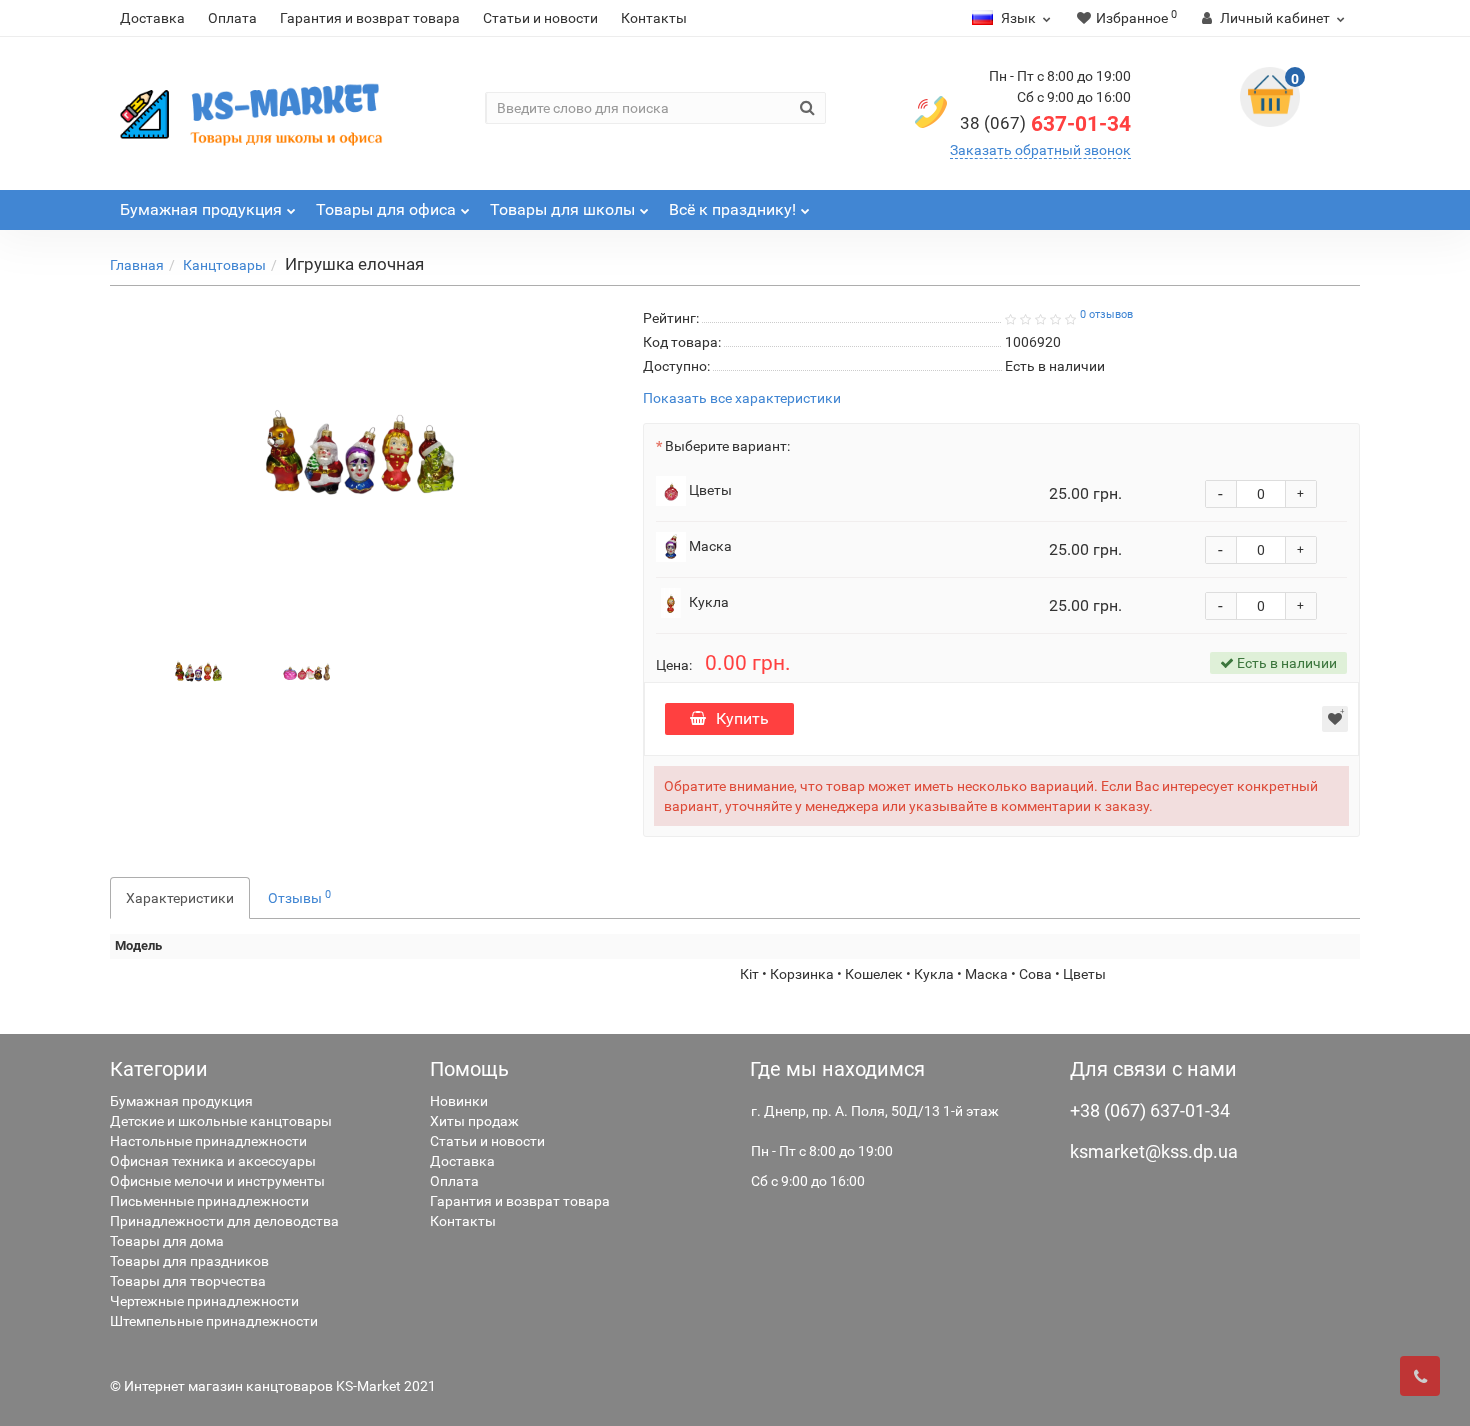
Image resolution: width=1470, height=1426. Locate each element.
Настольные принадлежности (208, 1141)
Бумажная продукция (181, 1101)
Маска (709, 546)
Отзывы (299, 897)
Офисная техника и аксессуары (213, 1161)
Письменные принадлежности (209, 1201)
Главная (137, 265)
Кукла (707, 602)
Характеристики (180, 898)
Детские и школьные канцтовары (221, 1121)
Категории (159, 1069)
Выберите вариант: (727, 446)
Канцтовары (224, 265)
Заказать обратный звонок (1040, 150)
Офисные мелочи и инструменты (217, 1181)
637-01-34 (1045, 124)
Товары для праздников (189, 1261)
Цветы (709, 490)
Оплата (232, 18)
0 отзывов (1106, 314)
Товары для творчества (188, 1281)
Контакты (654, 18)
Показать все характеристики (742, 398)
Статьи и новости (540, 18)
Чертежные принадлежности (204, 1301)
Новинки (459, 1101)
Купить (742, 718)
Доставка (152, 18)
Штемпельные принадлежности (214, 1321)
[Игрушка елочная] (199, 671)
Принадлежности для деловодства (224, 1221)
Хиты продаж (474, 1121)
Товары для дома (167, 1241)
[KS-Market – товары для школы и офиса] (255, 113)
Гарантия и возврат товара (370, 18)
